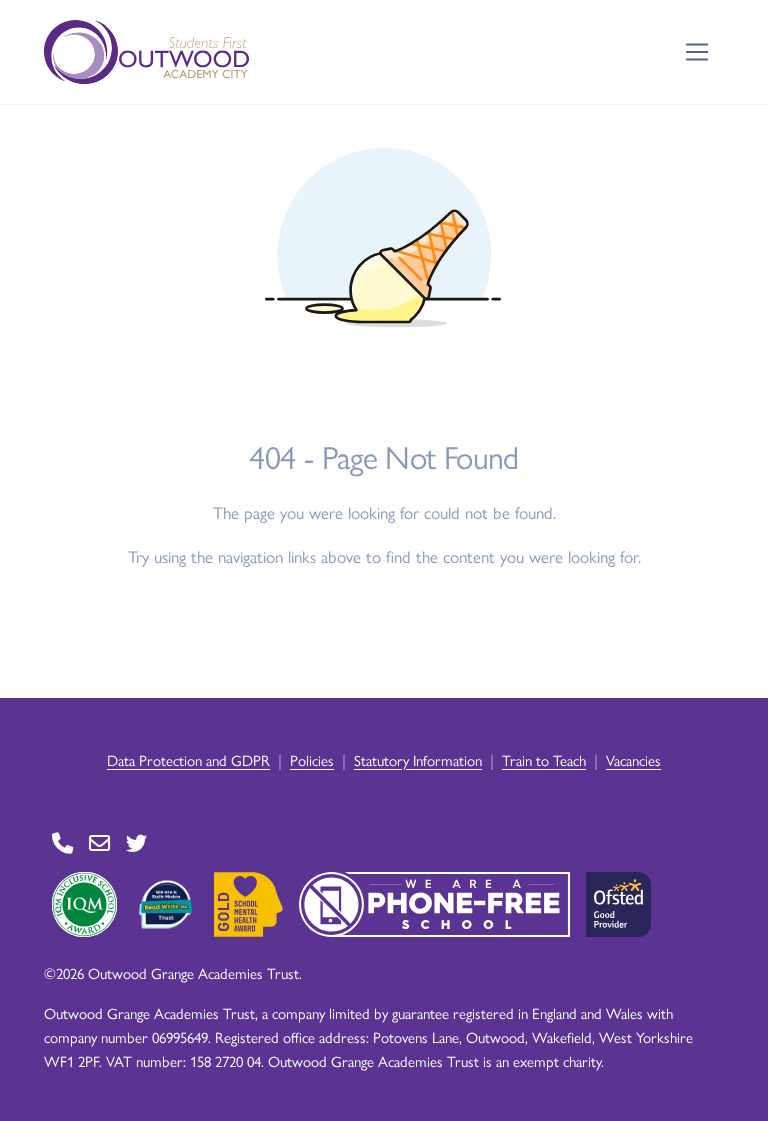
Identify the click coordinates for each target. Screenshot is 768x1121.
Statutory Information (418, 759)
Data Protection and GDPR (188, 759)
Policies (312, 759)
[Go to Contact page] (62, 842)
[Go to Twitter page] (136, 842)
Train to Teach (544, 759)
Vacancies (633, 759)
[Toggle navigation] (697, 52)
